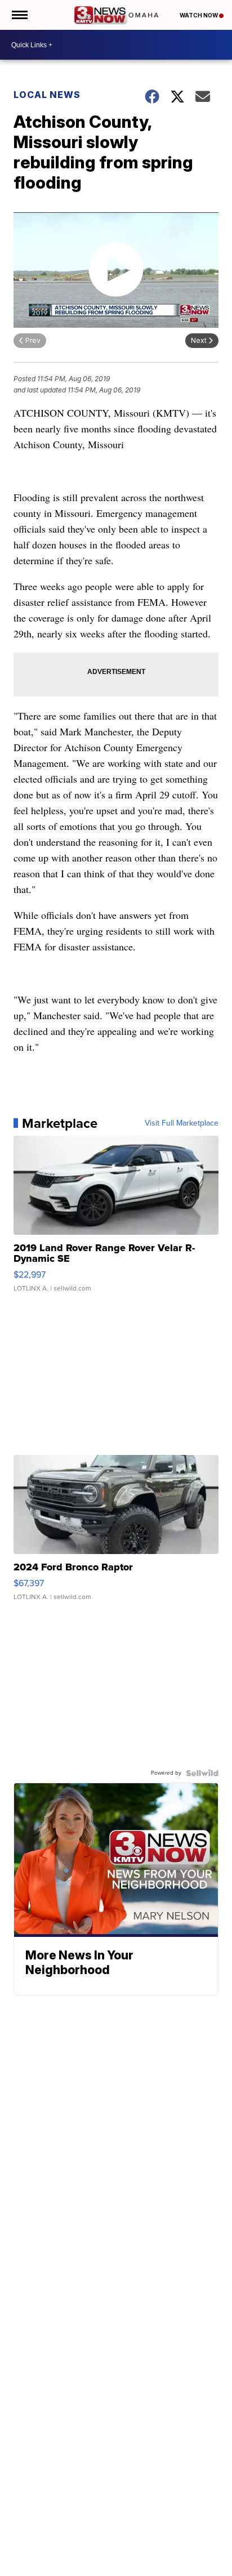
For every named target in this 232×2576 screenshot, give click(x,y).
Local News (47, 95)
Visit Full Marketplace (182, 1123)
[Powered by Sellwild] (202, 1773)
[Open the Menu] (19, 15)
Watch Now (199, 15)
